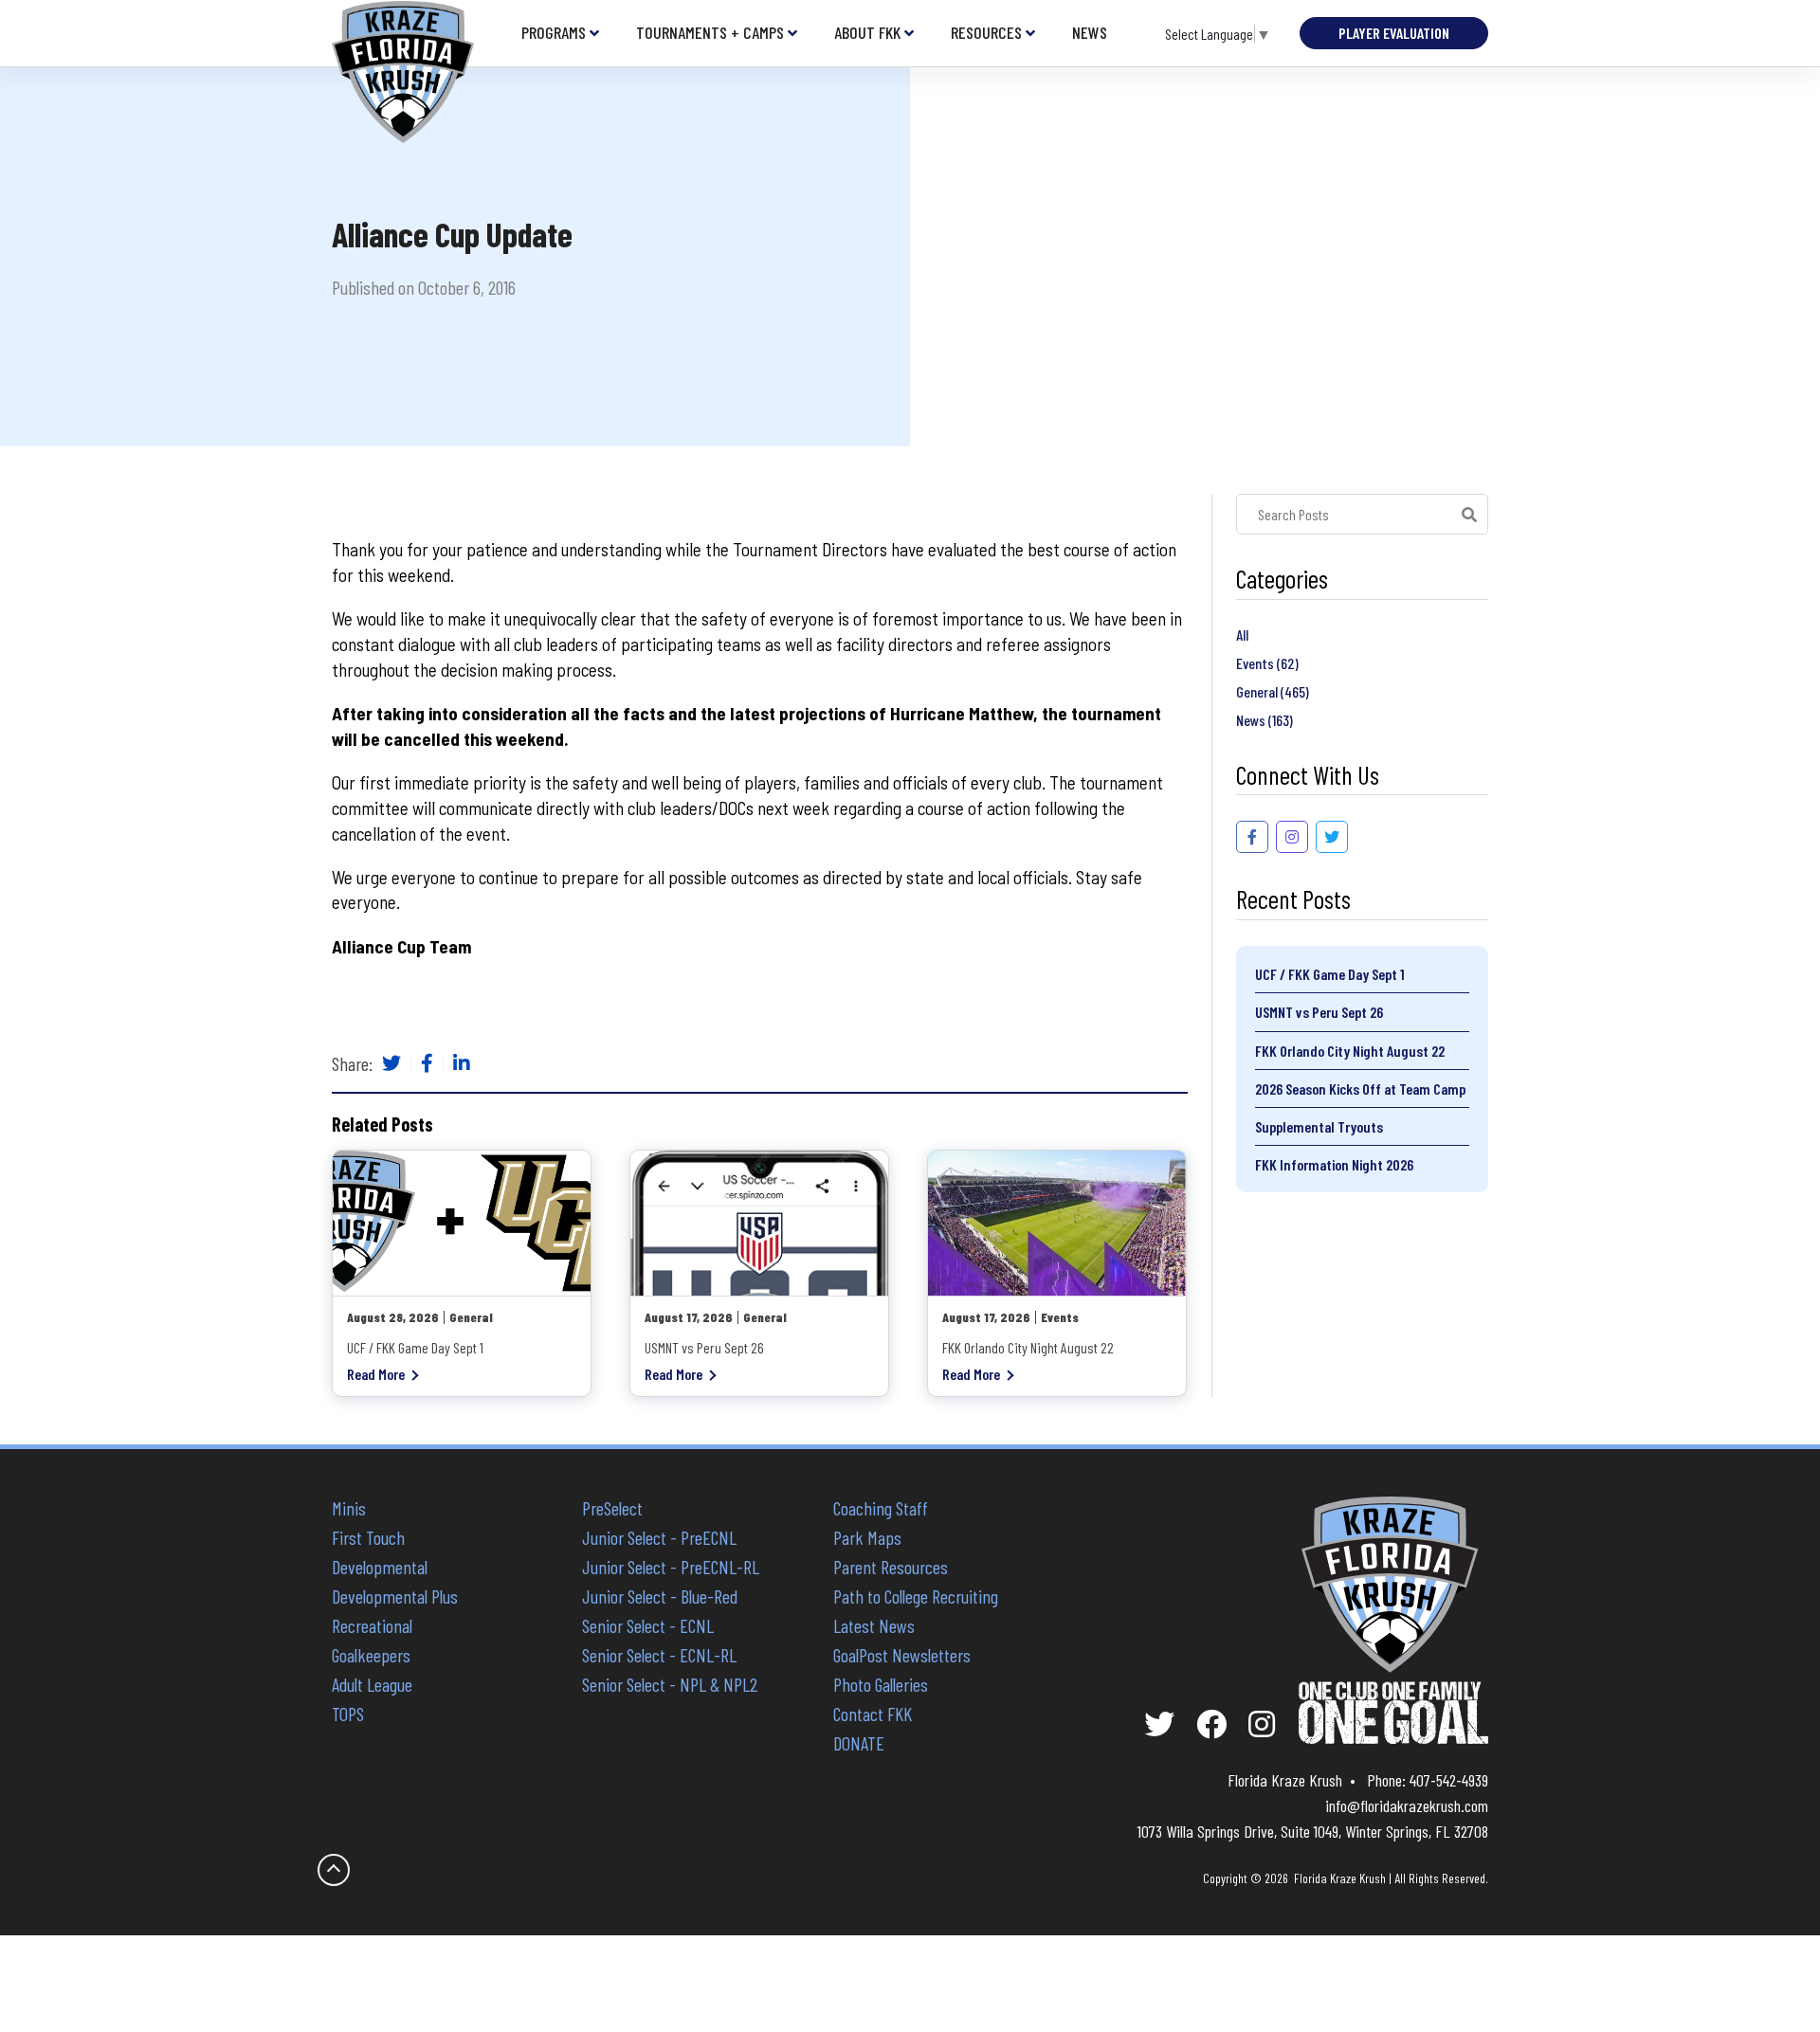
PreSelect (612, 1508)
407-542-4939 (1449, 1780)
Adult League (372, 1684)
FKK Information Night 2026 (1334, 1164)
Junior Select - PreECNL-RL (671, 1567)
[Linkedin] (462, 1064)
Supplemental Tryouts (1319, 1126)
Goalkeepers (371, 1655)
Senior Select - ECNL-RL (659, 1655)
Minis (349, 1508)
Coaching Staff (881, 1508)
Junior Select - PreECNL (659, 1537)
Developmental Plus (395, 1596)
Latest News (874, 1625)
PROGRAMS (554, 33)
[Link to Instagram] (1292, 837)
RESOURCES (986, 33)
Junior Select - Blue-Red (660, 1596)
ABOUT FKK (867, 33)
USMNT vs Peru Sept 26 (1319, 1012)
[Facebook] (427, 1064)
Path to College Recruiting (916, 1596)
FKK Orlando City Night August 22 (1350, 1051)
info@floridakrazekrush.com (1407, 1805)
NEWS (1090, 33)
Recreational (372, 1625)
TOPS (348, 1714)
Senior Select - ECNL (648, 1625)
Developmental (380, 1567)
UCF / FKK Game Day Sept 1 (1330, 974)
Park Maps (867, 1537)
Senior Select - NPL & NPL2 (670, 1684)
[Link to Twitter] (1332, 837)
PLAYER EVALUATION (1394, 33)
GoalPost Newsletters (902, 1655)
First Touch (368, 1537)
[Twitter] (391, 1064)
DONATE (859, 1743)
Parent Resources (891, 1567)
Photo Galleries (881, 1684)
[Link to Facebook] (1252, 837)
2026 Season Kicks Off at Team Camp (1360, 1089)
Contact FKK (873, 1714)
